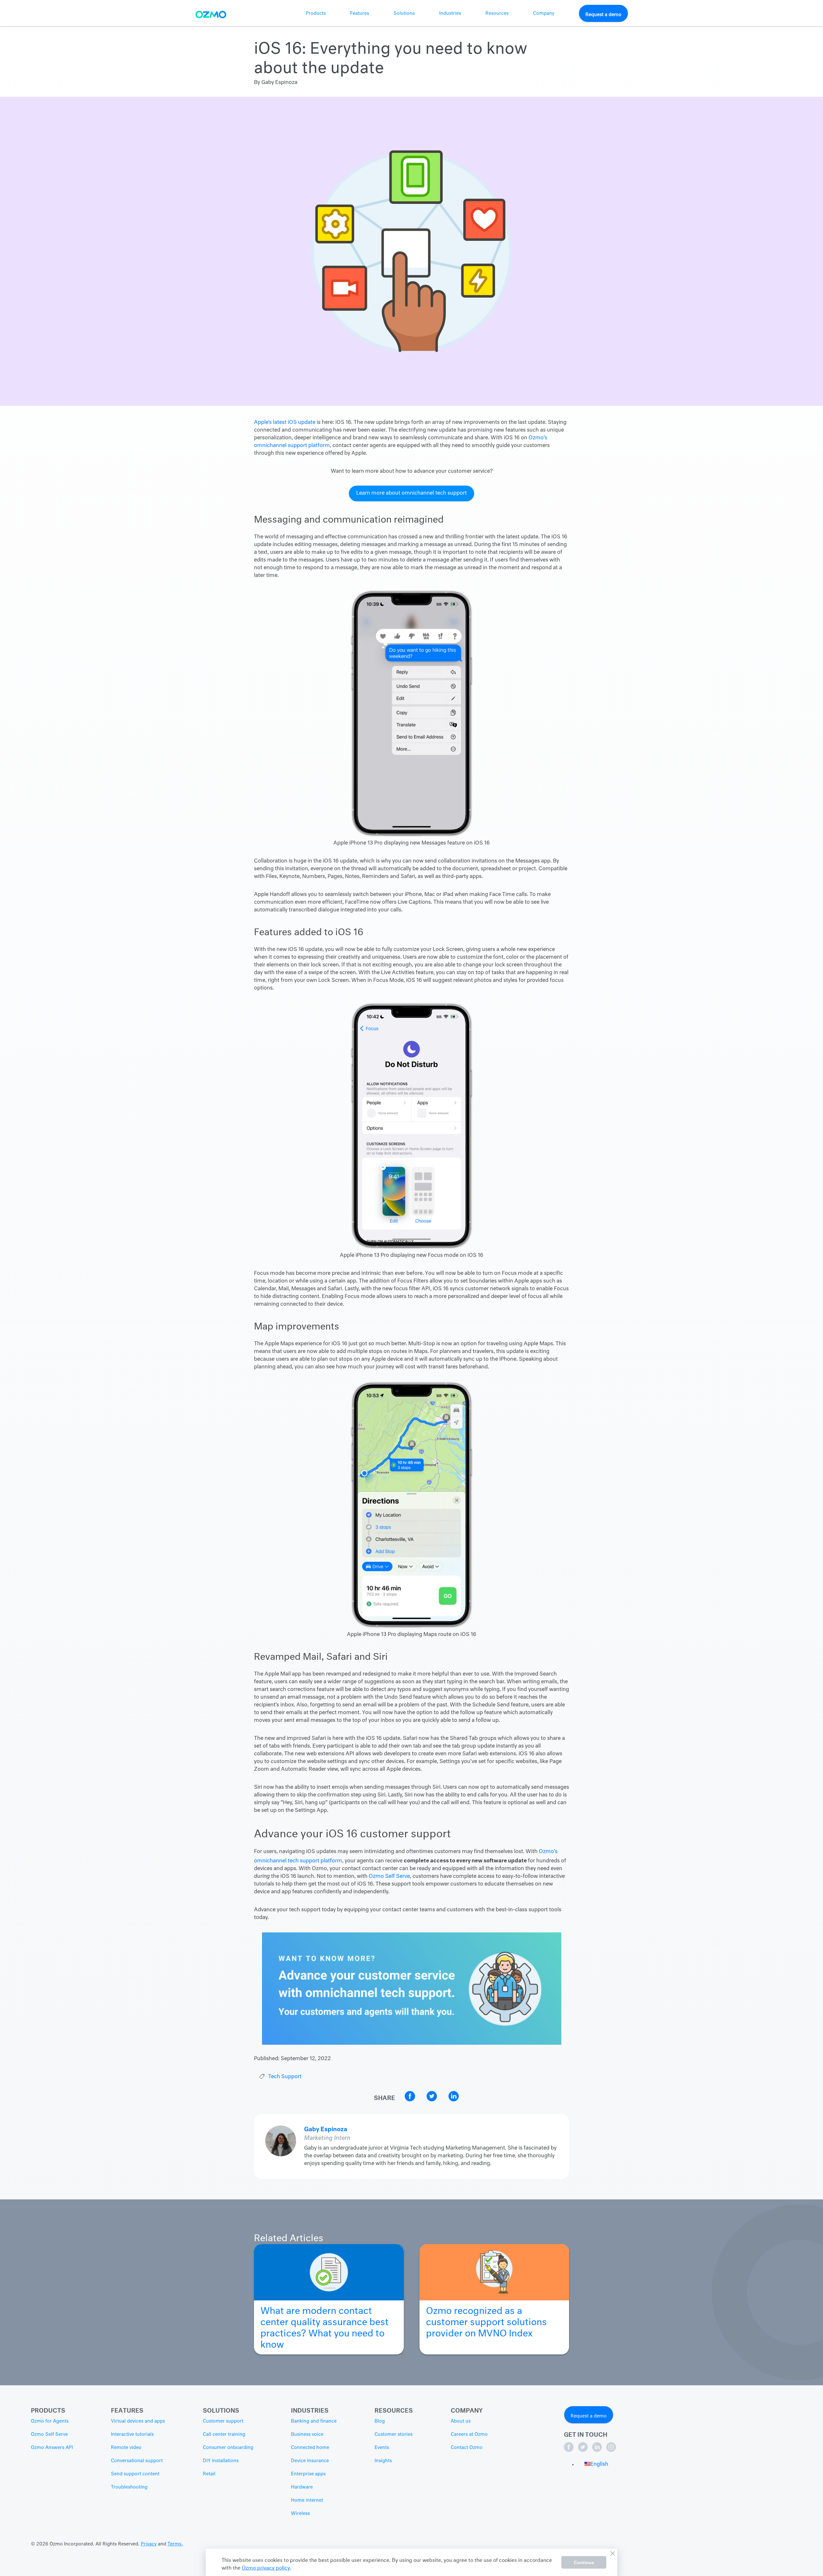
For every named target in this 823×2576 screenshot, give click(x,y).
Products (316, 14)
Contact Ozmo (467, 2448)
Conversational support (137, 2461)
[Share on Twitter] (432, 2100)
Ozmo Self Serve (389, 1877)
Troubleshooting (129, 2487)
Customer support (223, 2421)
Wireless (300, 2514)
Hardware (302, 2487)
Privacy (149, 2544)
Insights (383, 2461)
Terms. (175, 2544)
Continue (584, 2562)
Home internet (307, 2500)
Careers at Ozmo (469, 2434)
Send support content (135, 2474)
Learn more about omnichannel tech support (411, 493)
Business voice (307, 2434)
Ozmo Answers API (52, 2448)
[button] (596, 2464)
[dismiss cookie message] (612, 2553)
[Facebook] (569, 2451)
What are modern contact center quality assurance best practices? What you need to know (325, 2325)
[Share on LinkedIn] (454, 2100)
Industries (450, 14)
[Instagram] (611, 2451)
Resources (497, 14)
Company (544, 14)
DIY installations (221, 2461)
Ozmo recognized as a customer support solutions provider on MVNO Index (486, 2320)
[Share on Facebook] (411, 2100)
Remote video (126, 2448)
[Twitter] (583, 2451)
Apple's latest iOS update (285, 423)
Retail (209, 2474)
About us (461, 2421)
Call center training (224, 2434)
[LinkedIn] (598, 2451)
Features (360, 14)
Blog (380, 2421)
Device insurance (310, 2461)
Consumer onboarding (228, 2448)
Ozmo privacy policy (266, 2567)
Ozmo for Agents (50, 2421)
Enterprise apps (308, 2474)
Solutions (404, 14)
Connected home (310, 2448)
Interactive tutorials (132, 2434)
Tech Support (285, 2077)
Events (382, 2448)
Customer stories (393, 2434)
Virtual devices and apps (138, 2421)
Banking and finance (314, 2421)
